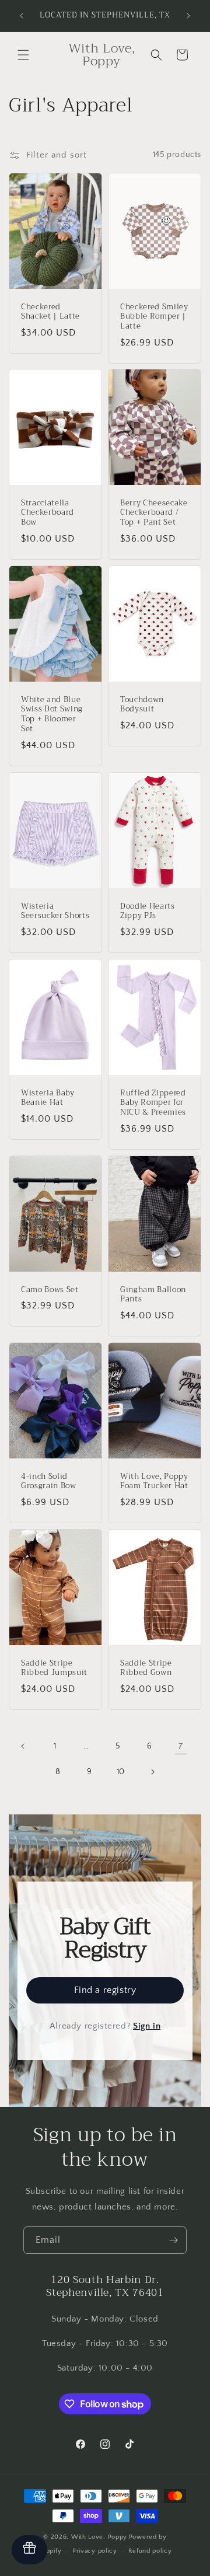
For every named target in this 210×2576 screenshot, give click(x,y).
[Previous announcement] (22, 16)
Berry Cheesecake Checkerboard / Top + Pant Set (154, 513)
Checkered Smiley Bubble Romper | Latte (154, 316)
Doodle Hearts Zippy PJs (148, 912)
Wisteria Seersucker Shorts (55, 912)
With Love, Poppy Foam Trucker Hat (154, 1482)
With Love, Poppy (99, 2537)
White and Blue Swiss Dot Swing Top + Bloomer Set (52, 715)
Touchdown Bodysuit (142, 705)
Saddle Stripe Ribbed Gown (146, 1669)
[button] (23, 55)
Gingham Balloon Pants (153, 1295)
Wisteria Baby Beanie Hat (48, 1098)
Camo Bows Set (50, 1290)
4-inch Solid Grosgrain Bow (49, 1482)
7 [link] (181, 1746)
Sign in (147, 2026)
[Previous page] (23, 1746)
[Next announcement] (188, 16)
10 (121, 1772)
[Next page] (152, 1772)
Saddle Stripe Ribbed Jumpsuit (54, 1669)
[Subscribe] (173, 2240)
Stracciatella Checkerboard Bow (48, 513)
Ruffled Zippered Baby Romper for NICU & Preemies (153, 1103)
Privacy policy (95, 2551)
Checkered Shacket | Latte (50, 312)
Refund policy (150, 2551)
